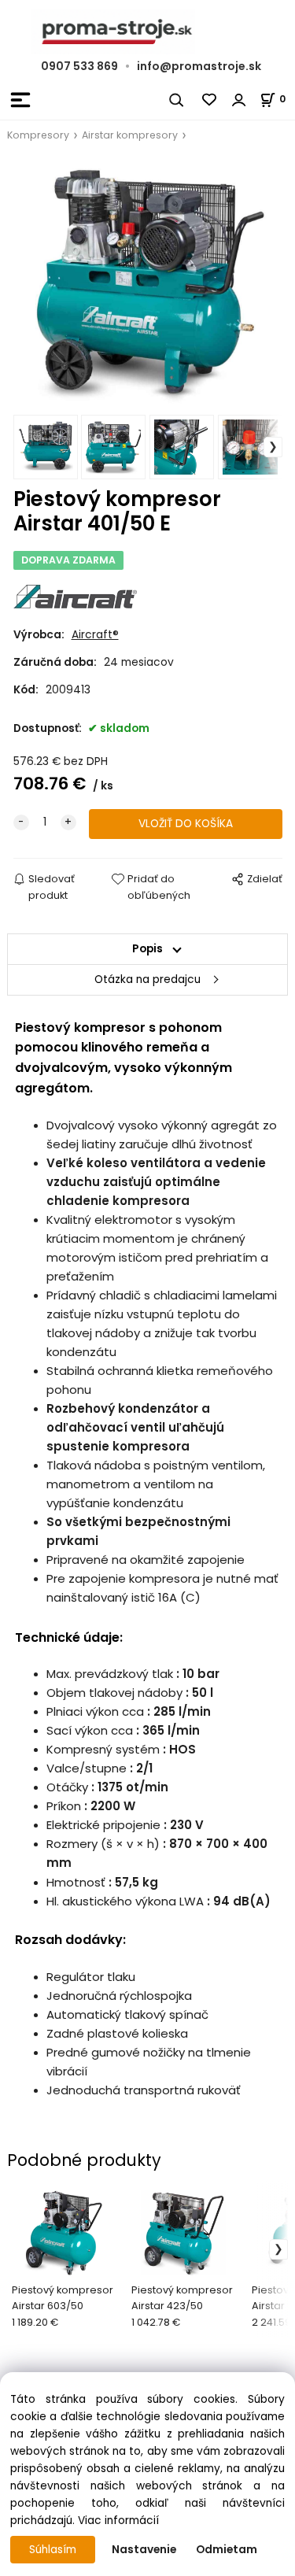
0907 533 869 (79, 66)
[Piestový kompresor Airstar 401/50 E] (148, 283)
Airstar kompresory (130, 135)
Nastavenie (144, 2550)
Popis (147, 949)
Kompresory (38, 135)
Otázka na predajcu (147, 979)
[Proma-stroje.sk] (147, 32)
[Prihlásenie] (239, 100)
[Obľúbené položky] (210, 100)
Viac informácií (118, 2521)
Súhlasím (53, 2550)
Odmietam (227, 2550)
